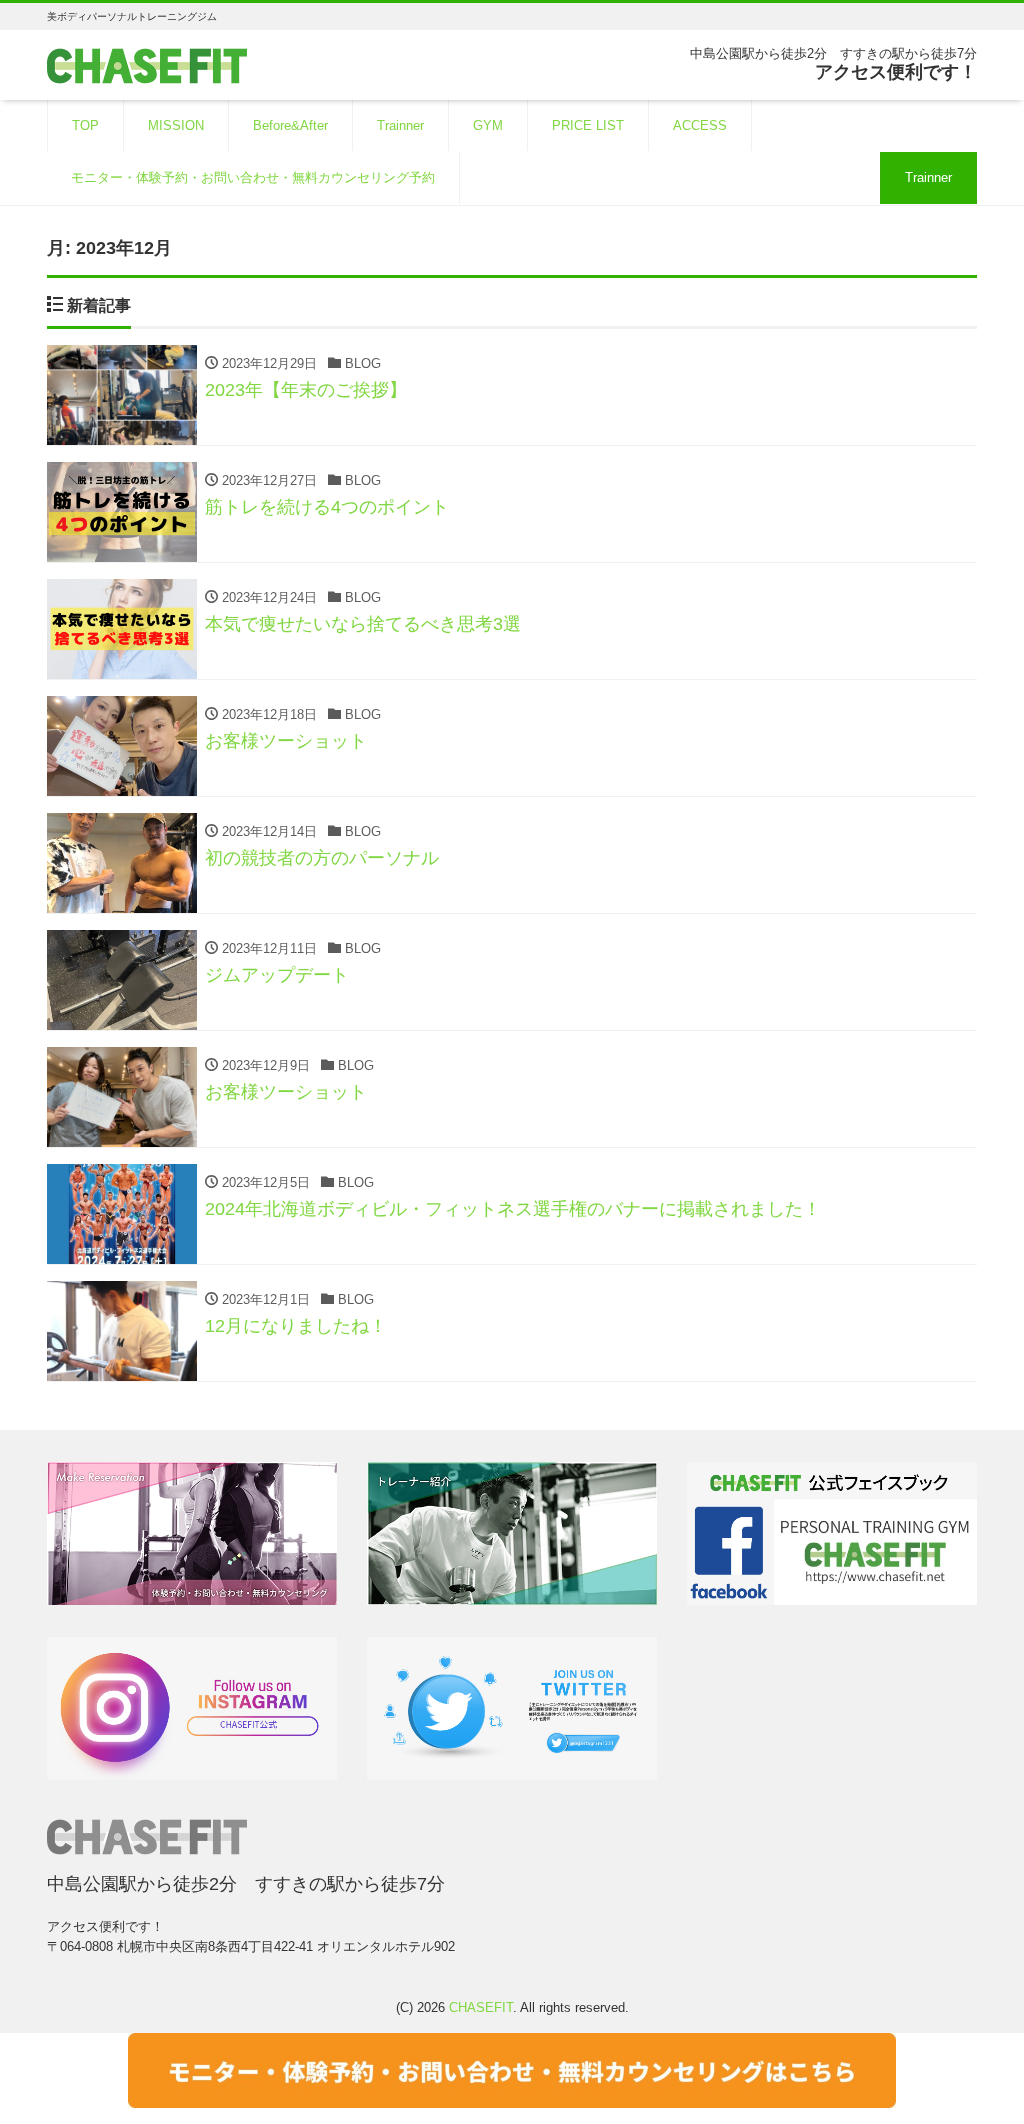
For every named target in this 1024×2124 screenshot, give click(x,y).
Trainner (400, 125)
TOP (85, 125)
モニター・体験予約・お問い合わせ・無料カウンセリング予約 (253, 177)
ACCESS (700, 125)
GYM (488, 125)
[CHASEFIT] (147, 63)
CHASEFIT (481, 2007)
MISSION (176, 125)
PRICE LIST (588, 125)
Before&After (290, 125)
